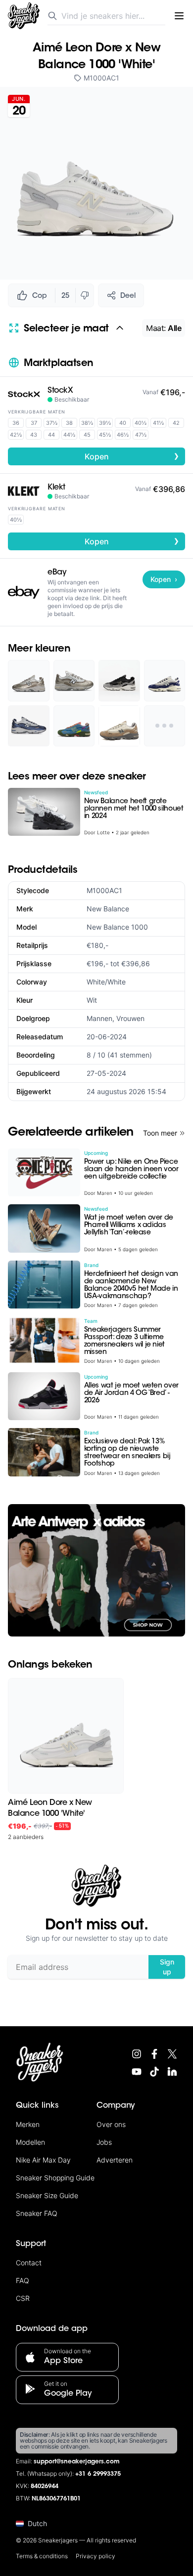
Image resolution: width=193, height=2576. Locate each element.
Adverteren (115, 2160)
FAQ (23, 2280)
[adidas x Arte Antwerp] (96, 1571)
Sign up (167, 1967)
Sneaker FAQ (37, 2213)
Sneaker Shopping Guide (55, 2178)
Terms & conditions (42, 2556)
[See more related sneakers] (165, 726)
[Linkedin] (172, 2072)
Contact (29, 2263)
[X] (172, 2054)
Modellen (30, 2142)
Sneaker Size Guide (47, 2195)
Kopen (132, 456)
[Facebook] (154, 2054)
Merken (28, 2124)
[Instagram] (137, 2054)
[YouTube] (137, 2072)
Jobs (104, 2142)
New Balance (108, 909)
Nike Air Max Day (43, 2160)
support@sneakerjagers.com (77, 2462)
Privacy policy (96, 2556)
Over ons (111, 2124)
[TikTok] (154, 2072)
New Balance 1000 (117, 927)
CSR (23, 2298)
